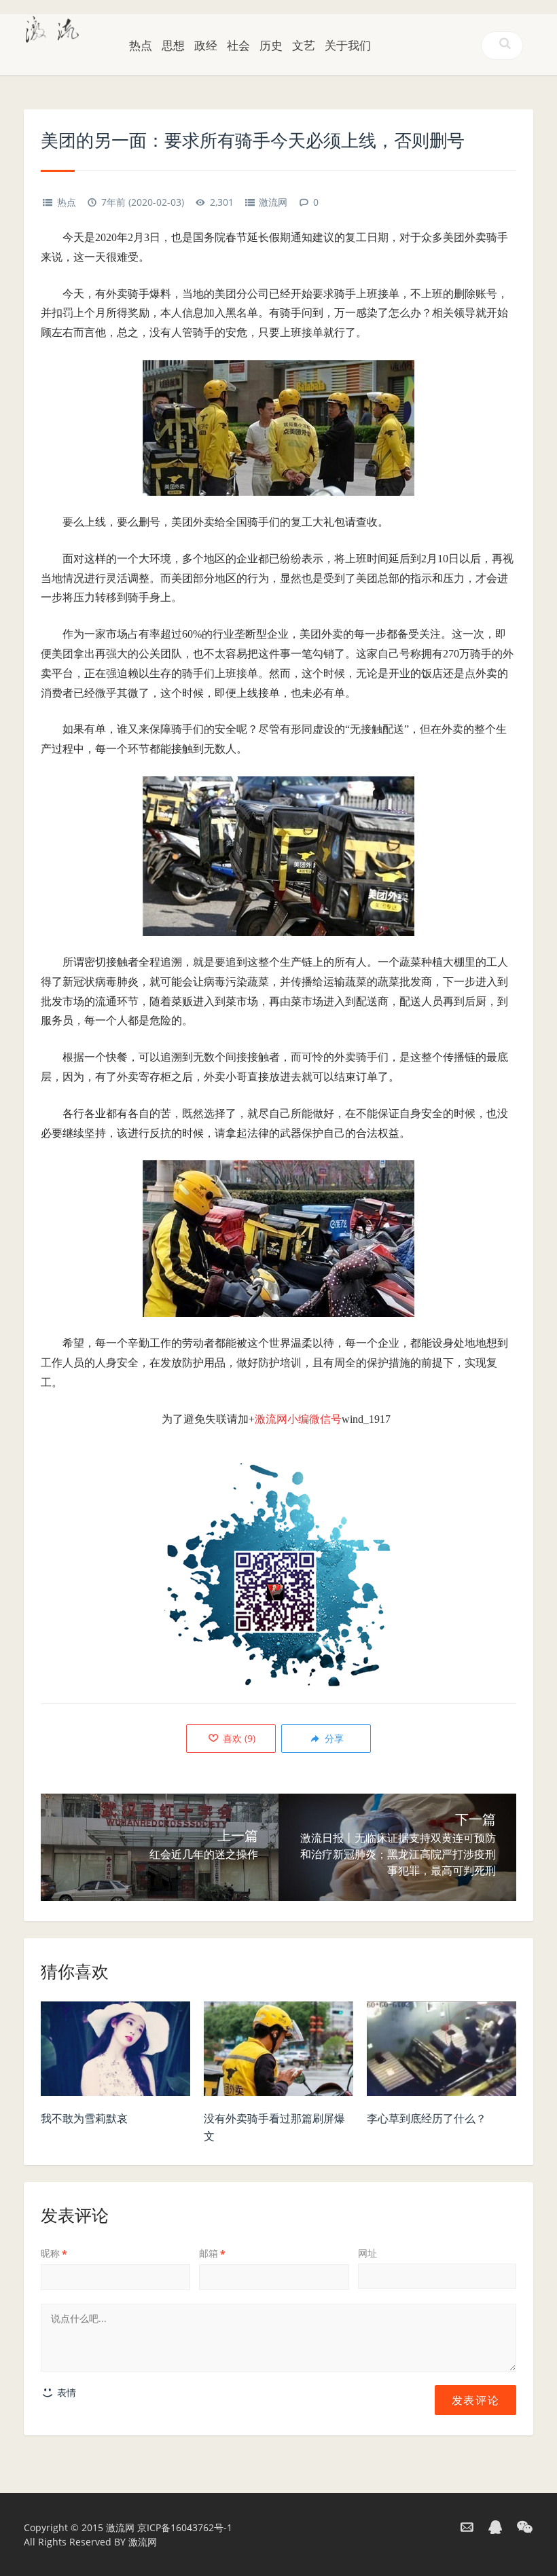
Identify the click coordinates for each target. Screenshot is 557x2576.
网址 (367, 2253)
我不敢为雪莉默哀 (84, 2118)
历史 (271, 45)
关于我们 (348, 45)
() (238, 1738)
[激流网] (52, 28)
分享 (333, 1738)
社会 (238, 45)
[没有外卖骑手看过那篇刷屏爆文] (278, 2052)
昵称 (54, 2253)
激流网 (273, 202)
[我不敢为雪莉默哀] (115, 2052)
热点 (141, 45)
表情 (65, 2392)
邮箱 (212, 2253)
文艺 (304, 45)
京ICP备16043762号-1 (185, 2527)
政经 (206, 45)
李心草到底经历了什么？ (427, 2118)
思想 (173, 45)
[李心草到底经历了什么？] (442, 2052)
